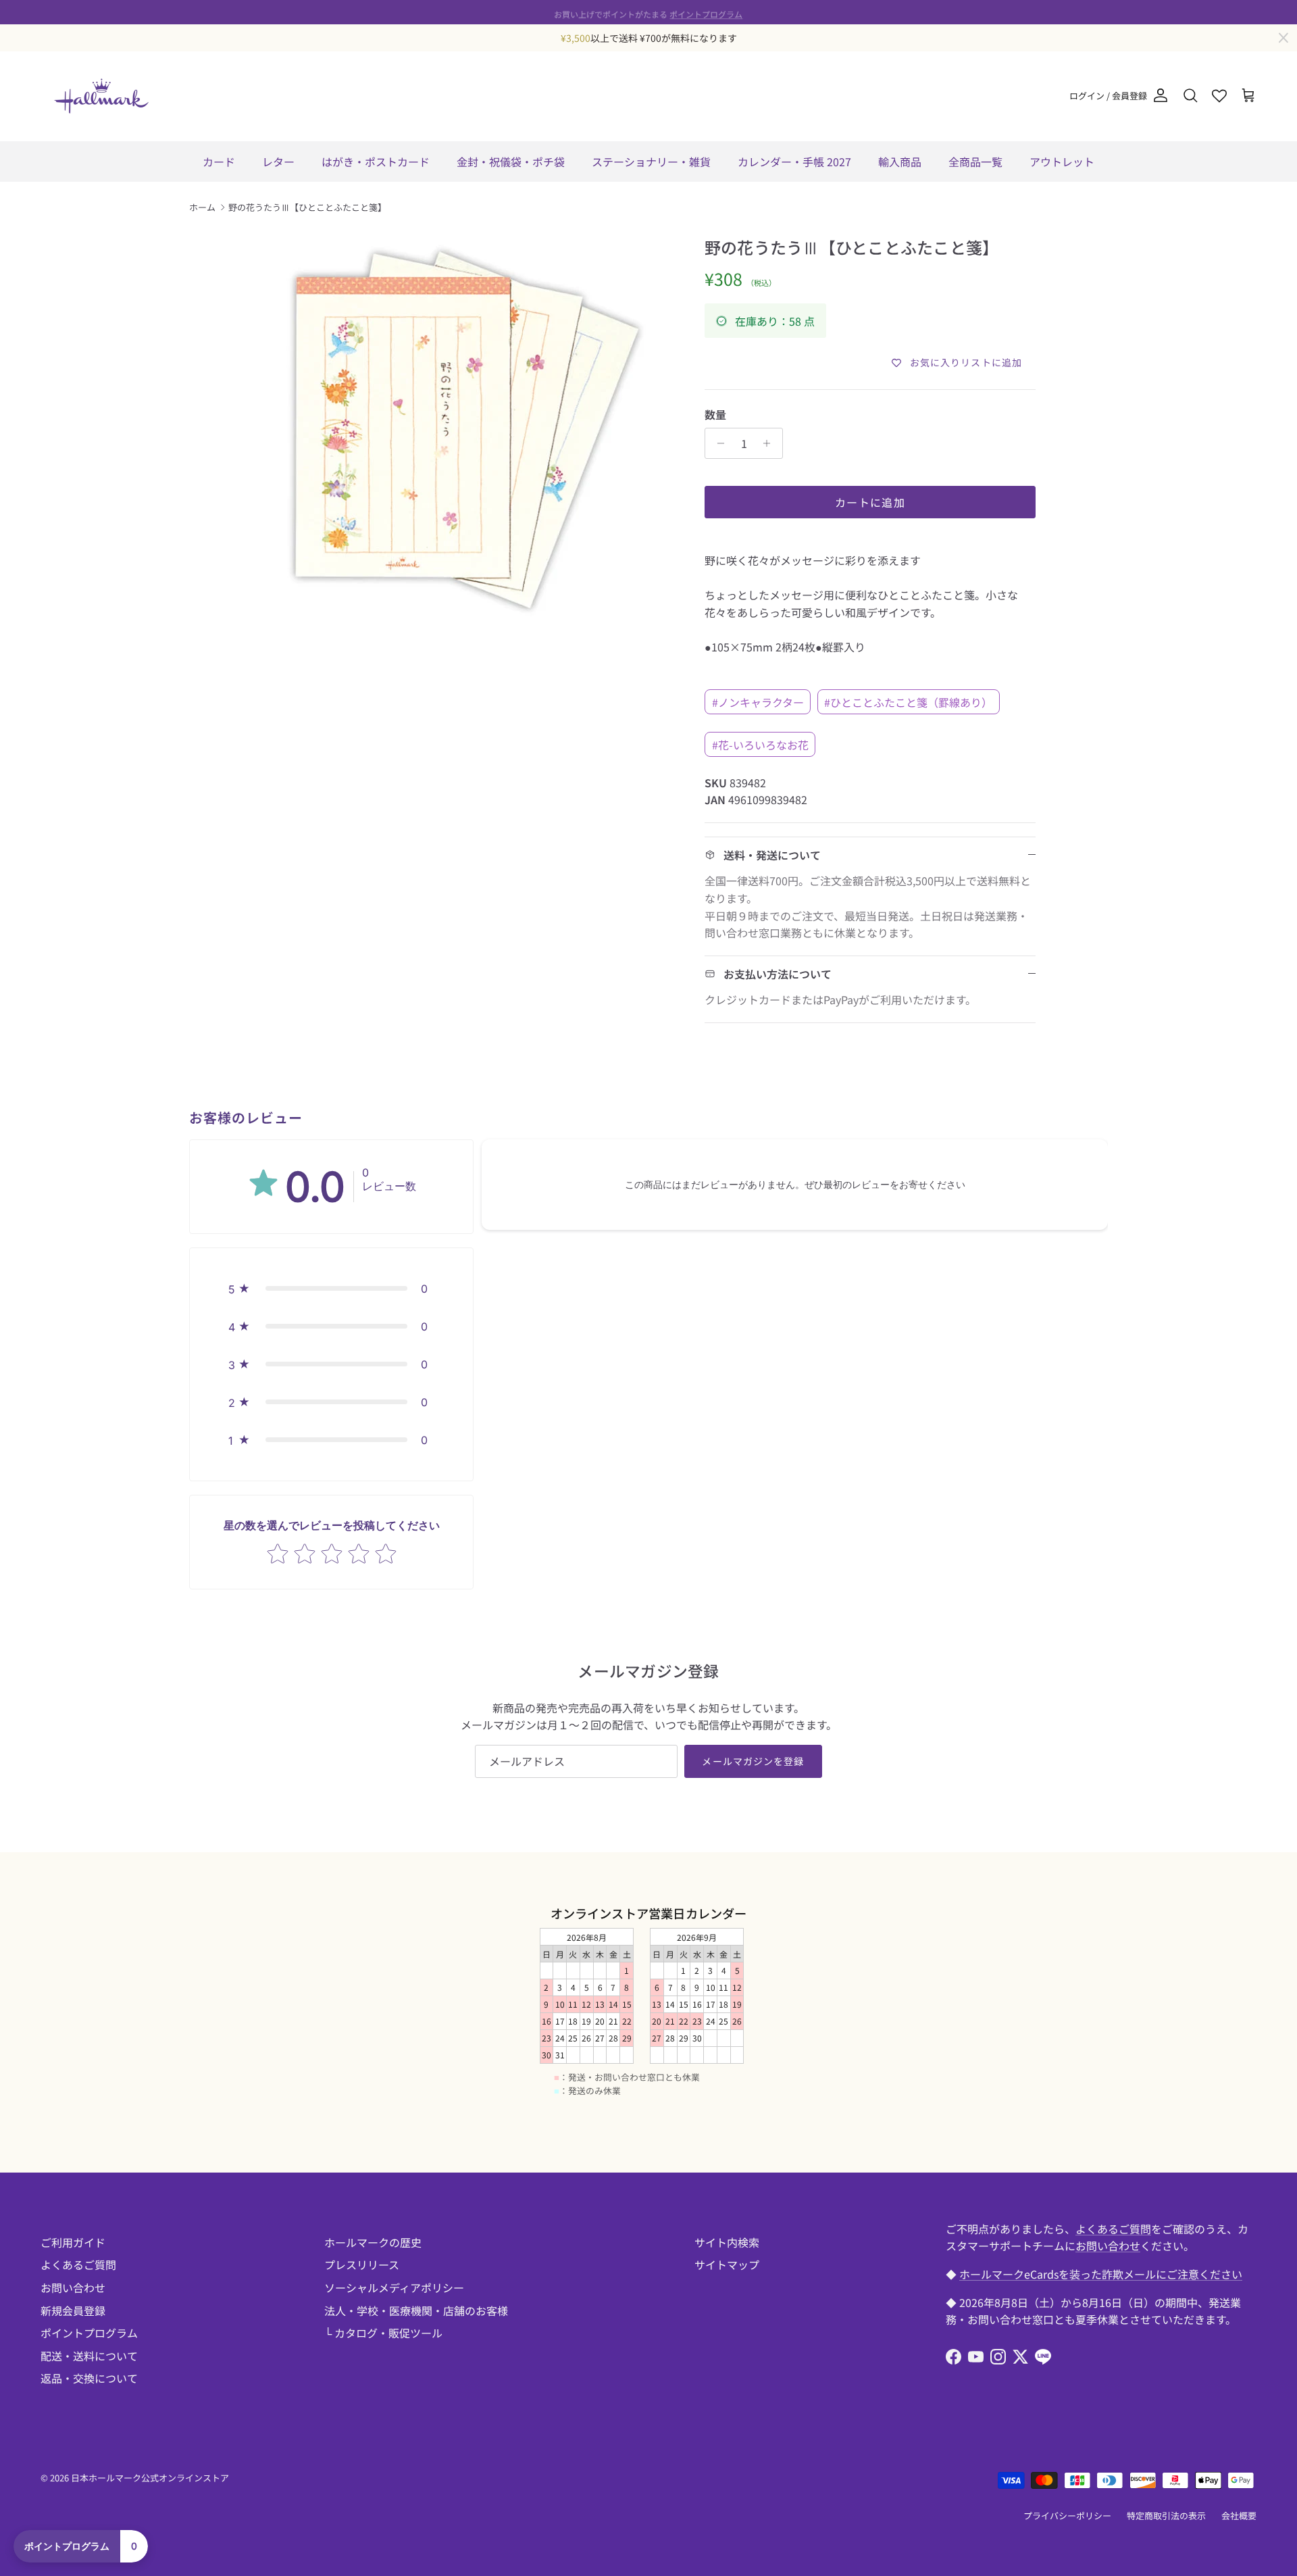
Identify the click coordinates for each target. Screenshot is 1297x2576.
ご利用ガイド (73, 2242)
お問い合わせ (73, 2287)
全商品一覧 (975, 162)
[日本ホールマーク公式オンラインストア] (101, 96)
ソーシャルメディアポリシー (394, 2287)
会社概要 (1239, 2516)
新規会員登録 (73, 2310)
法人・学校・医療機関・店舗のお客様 (416, 2310)
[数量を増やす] (770, 443)
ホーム (202, 207)
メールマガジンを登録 (753, 1761)
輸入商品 (900, 162)
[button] (331, 1289)
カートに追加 (870, 502)
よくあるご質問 (78, 2264)
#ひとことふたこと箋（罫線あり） (908, 702)
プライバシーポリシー (1067, 2516)
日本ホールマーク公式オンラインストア (150, 2478)
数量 (715, 414)
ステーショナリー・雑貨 (651, 162)
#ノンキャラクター (758, 702)
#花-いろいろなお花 (760, 745)
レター (278, 162)
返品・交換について (89, 2378)
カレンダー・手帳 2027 (794, 162)
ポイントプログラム (706, 12)
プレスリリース (362, 2264)
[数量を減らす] (717, 443)
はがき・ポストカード (376, 162)
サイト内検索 (727, 2242)
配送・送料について (89, 2356)
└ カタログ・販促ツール (383, 2333)
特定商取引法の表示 (1166, 2516)
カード (219, 162)
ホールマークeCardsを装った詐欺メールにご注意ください (1101, 2274)
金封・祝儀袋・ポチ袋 (511, 162)
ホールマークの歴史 (373, 2242)
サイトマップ (727, 2264)
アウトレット (1062, 162)
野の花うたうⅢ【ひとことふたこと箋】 (307, 207)
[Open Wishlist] (1219, 96)
